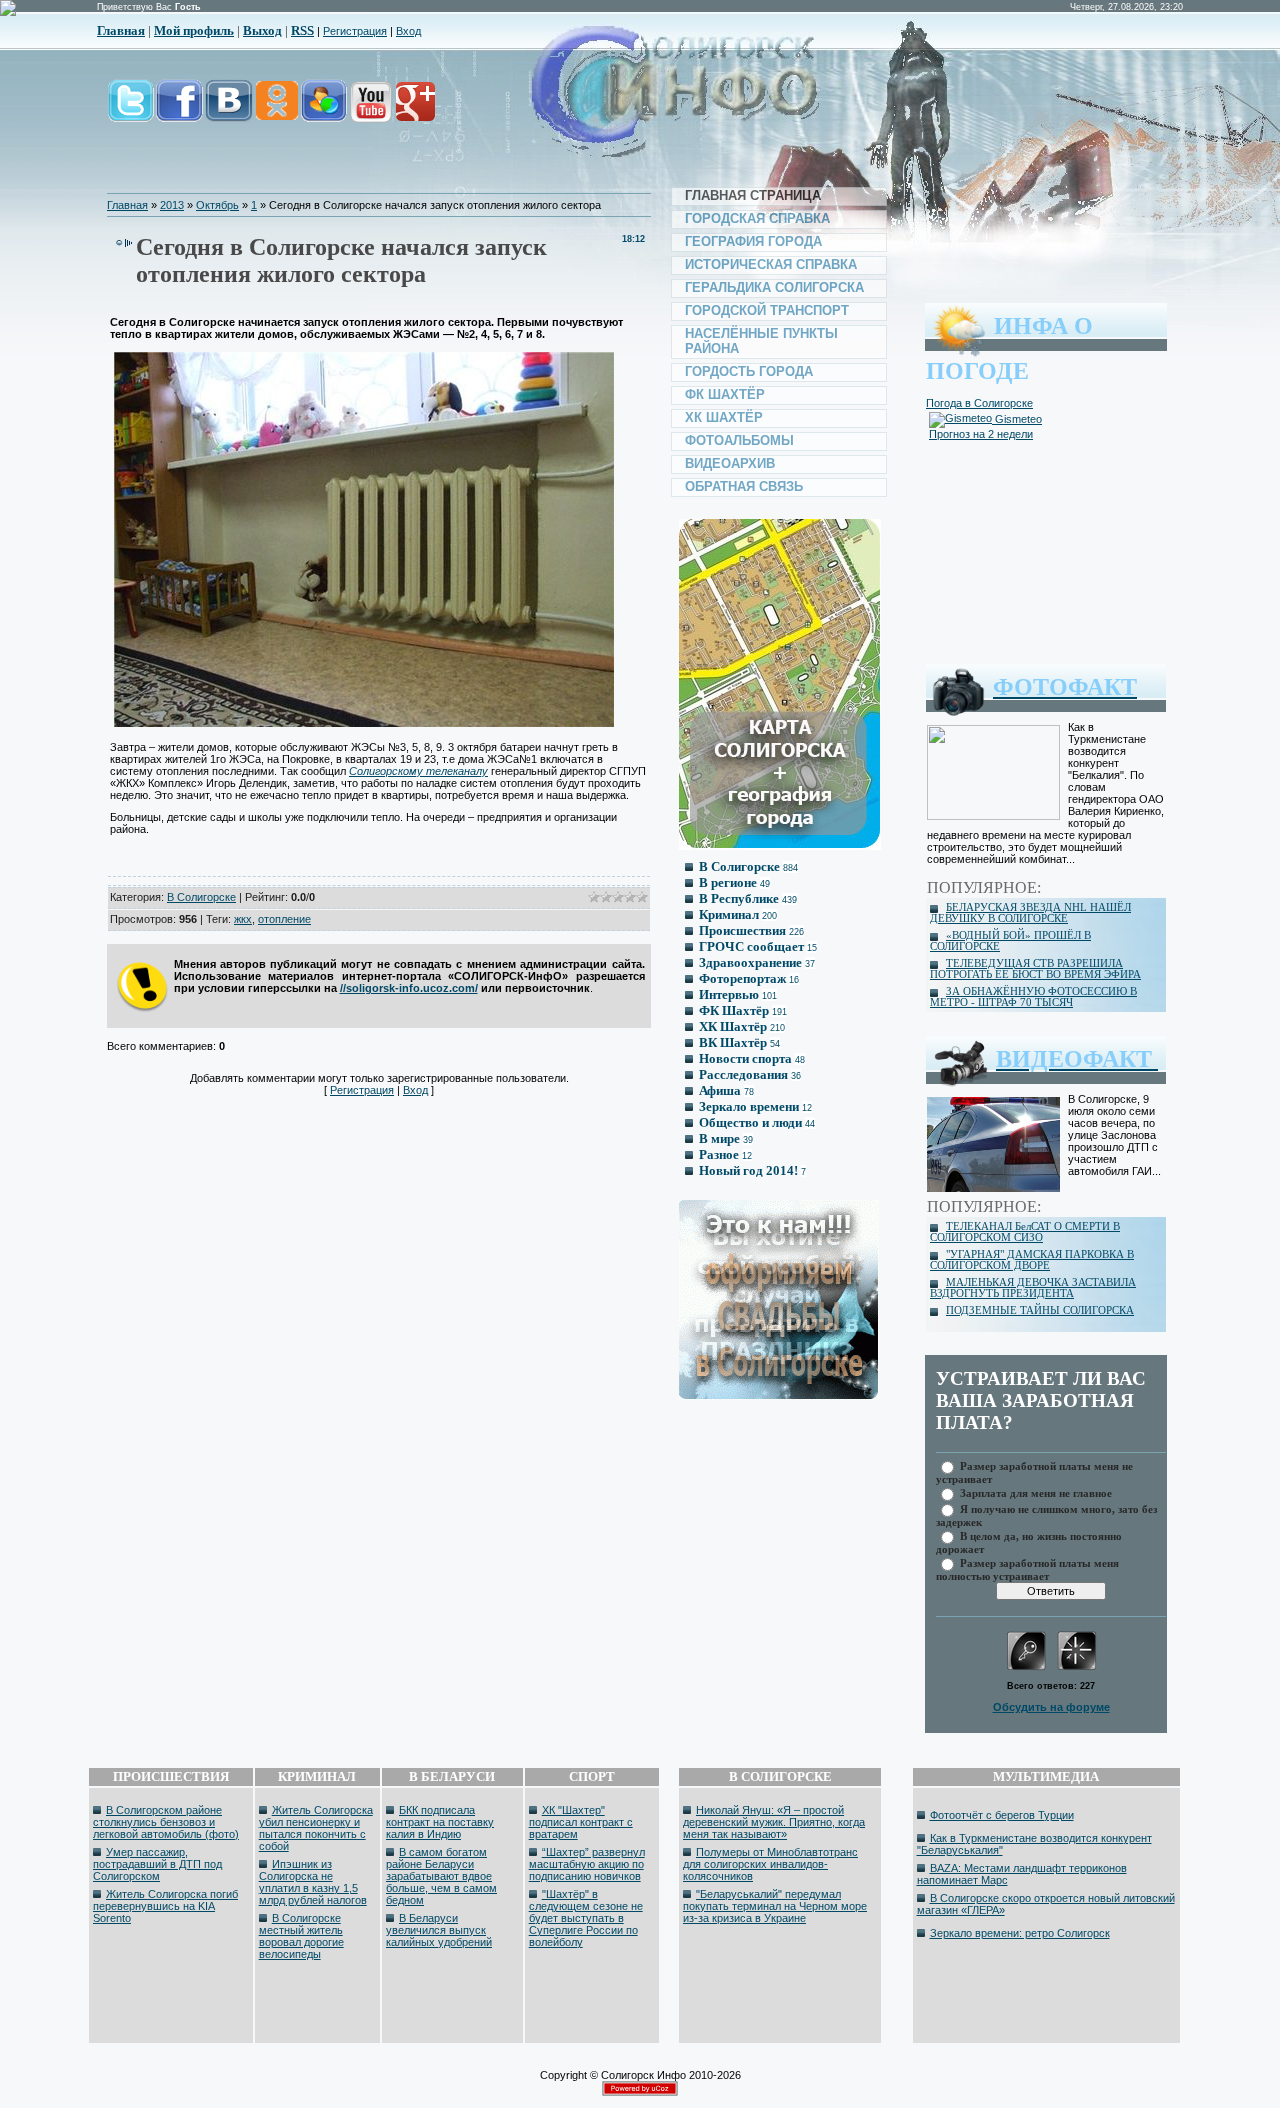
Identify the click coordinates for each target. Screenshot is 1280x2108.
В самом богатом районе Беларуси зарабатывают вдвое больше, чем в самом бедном (441, 1876)
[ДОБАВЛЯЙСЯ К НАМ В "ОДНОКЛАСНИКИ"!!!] (276, 111)
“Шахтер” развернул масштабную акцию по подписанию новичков (587, 1864)
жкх (243, 919)
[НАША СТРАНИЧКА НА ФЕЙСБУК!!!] (179, 111)
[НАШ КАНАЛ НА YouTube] (370, 111)
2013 (172, 205)
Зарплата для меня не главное (1036, 1492)
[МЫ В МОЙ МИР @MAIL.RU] (323, 111)
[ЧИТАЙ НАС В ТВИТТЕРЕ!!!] (131, 111)
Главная (121, 30)
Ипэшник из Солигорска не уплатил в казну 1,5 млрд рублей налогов (313, 1882)
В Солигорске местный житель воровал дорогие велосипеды (301, 1936)
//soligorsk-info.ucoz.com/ (409, 988)
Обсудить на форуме (1051, 1707)
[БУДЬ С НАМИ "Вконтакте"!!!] (229, 111)
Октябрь (217, 205)
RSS (302, 30)
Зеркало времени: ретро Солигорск (1020, 1933)
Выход (262, 30)
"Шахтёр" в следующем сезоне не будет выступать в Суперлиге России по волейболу (586, 1918)
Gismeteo (1017, 419)
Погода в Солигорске (979, 403)
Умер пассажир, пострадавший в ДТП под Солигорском (157, 1864)
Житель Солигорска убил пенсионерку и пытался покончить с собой (316, 1828)
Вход (408, 31)
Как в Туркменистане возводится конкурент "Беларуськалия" (1034, 1844)
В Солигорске (201, 897)
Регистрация (355, 31)
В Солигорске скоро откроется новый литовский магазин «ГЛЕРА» (1046, 1904)
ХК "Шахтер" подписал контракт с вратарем (581, 1822)
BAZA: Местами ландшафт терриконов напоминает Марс (1022, 1874)
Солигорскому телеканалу (418, 771)
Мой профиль (194, 30)
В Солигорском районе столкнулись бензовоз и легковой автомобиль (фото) (166, 1822)
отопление (284, 919)
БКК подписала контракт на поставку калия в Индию (440, 1822)
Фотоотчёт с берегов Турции (1002, 1815)
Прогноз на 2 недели (981, 434)
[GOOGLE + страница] (413, 111)
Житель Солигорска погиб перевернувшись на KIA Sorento (165, 1906)
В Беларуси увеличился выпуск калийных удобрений (439, 1930)
